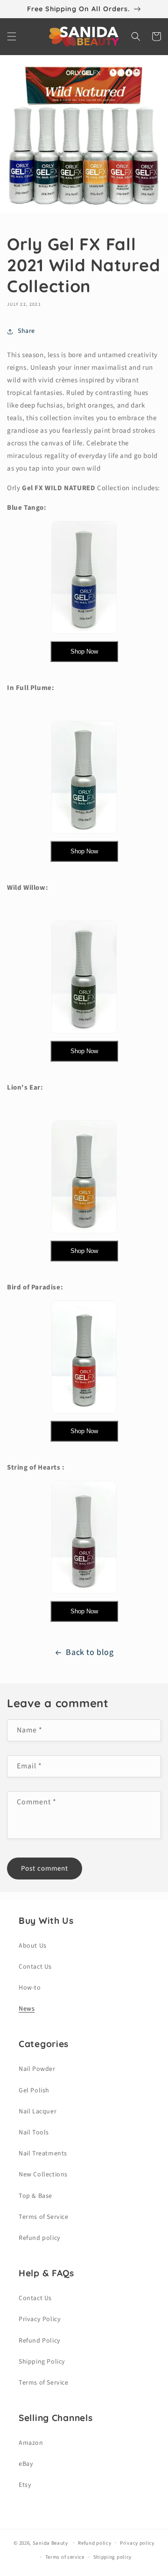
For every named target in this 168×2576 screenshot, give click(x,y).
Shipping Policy (42, 2362)
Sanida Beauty (50, 2543)
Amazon (31, 2443)
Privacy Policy (40, 2319)
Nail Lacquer (38, 2111)
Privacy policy (137, 2543)
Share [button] (26, 331)
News (27, 2009)
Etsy (25, 2485)
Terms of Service (44, 2217)
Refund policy (40, 2238)
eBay (26, 2464)
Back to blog (90, 1652)
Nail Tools (34, 2133)
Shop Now (84, 651)
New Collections (43, 2175)
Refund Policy (40, 2341)
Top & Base (35, 2196)
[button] (12, 36)
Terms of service (65, 2557)
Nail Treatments (43, 2154)
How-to (30, 1988)
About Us (33, 1946)
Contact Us (35, 1967)
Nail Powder (37, 2069)
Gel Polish (34, 2090)
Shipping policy (113, 2557)
